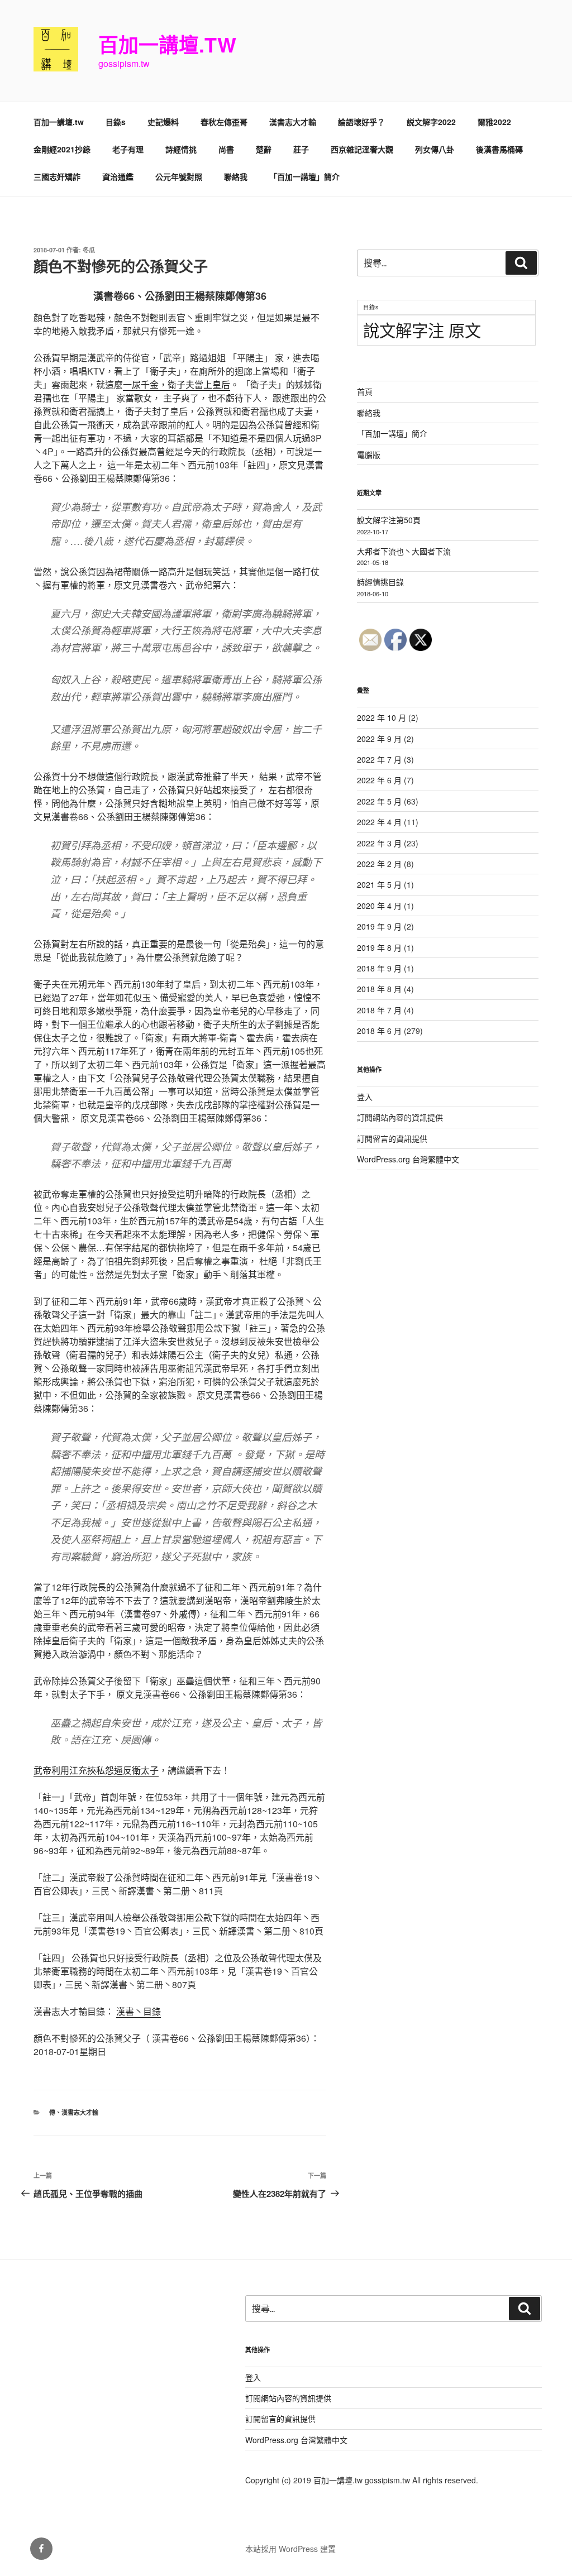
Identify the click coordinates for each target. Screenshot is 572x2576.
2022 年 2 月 (379, 864)
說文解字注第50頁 (389, 520)
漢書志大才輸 (293, 122)
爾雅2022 (494, 122)
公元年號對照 (179, 176)
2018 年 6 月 (379, 1031)
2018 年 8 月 (379, 989)
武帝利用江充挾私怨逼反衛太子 (96, 1770)
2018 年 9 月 (379, 968)
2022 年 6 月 (379, 780)
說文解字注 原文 (422, 329)
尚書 (226, 149)
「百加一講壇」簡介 (304, 176)
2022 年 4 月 (379, 822)
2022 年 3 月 (379, 843)
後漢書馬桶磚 (499, 149)
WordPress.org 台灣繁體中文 (408, 1159)
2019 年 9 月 (379, 926)
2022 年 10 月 (382, 717)
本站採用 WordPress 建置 (290, 2549)
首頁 (365, 391)
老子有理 (128, 149)
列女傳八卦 (435, 149)
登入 (365, 1097)
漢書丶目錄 (139, 2011)
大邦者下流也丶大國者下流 (404, 551)
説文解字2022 (431, 122)
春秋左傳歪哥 (224, 122)
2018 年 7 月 (379, 1010)
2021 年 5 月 (379, 884)
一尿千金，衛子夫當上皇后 (177, 384)
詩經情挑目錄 (380, 582)
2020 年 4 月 (379, 906)
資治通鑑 (118, 176)
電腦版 (369, 454)
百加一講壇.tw (167, 44)
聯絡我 (236, 176)
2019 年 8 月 (379, 947)
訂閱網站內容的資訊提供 (400, 1117)
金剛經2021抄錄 (62, 149)
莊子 (301, 149)
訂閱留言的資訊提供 (392, 1138)
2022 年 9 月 (379, 739)
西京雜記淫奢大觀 (362, 149)
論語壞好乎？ (361, 122)
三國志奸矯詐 (57, 176)
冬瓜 (89, 250)
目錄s (116, 122)
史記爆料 (163, 122)
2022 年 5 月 (379, 801)
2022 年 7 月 (379, 759)
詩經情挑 (181, 149)
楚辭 (264, 149)
